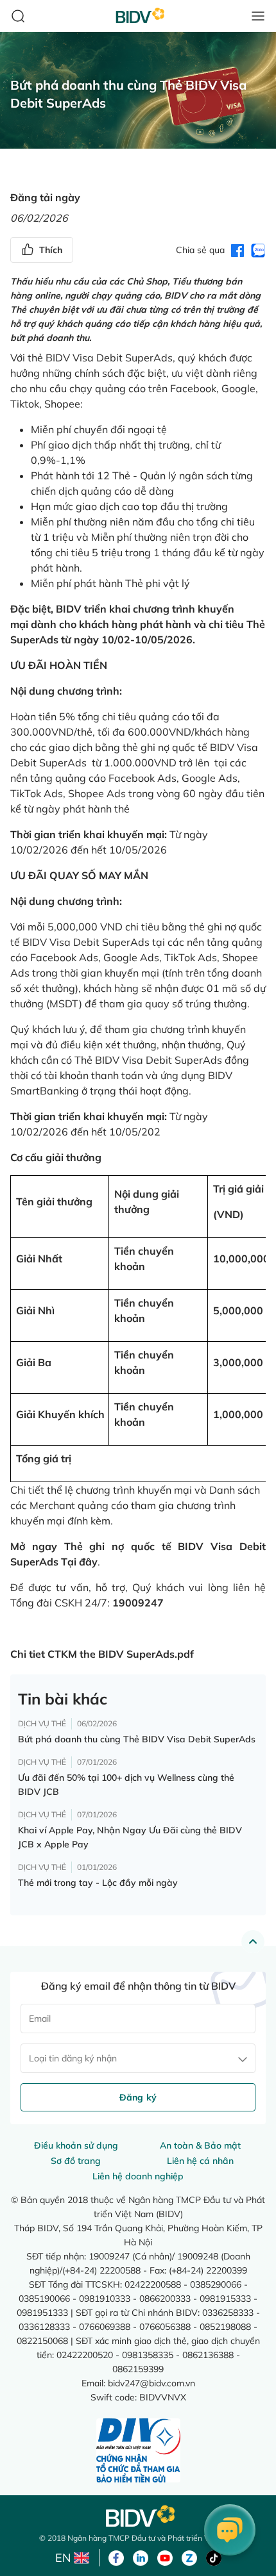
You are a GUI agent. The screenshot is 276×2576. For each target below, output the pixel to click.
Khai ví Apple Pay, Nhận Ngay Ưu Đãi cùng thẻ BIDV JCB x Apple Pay (130, 1837)
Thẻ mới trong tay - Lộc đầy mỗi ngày (98, 1883)
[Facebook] (116, 2557)
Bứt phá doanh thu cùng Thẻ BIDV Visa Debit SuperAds (137, 1739)
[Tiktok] (214, 2557)
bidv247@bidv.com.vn (151, 2383)
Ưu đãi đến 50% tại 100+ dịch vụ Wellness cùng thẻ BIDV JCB (126, 1785)
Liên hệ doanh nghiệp (138, 2176)
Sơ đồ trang (76, 2161)
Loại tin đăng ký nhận (73, 2058)
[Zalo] (189, 2557)
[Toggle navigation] (258, 16)
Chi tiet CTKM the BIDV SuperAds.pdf (102, 1654)
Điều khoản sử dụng (76, 2145)
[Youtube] (165, 2557)
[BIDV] (138, 2516)
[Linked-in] (141, 2557)
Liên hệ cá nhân (200, 2161)
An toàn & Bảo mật (200, 2145)
